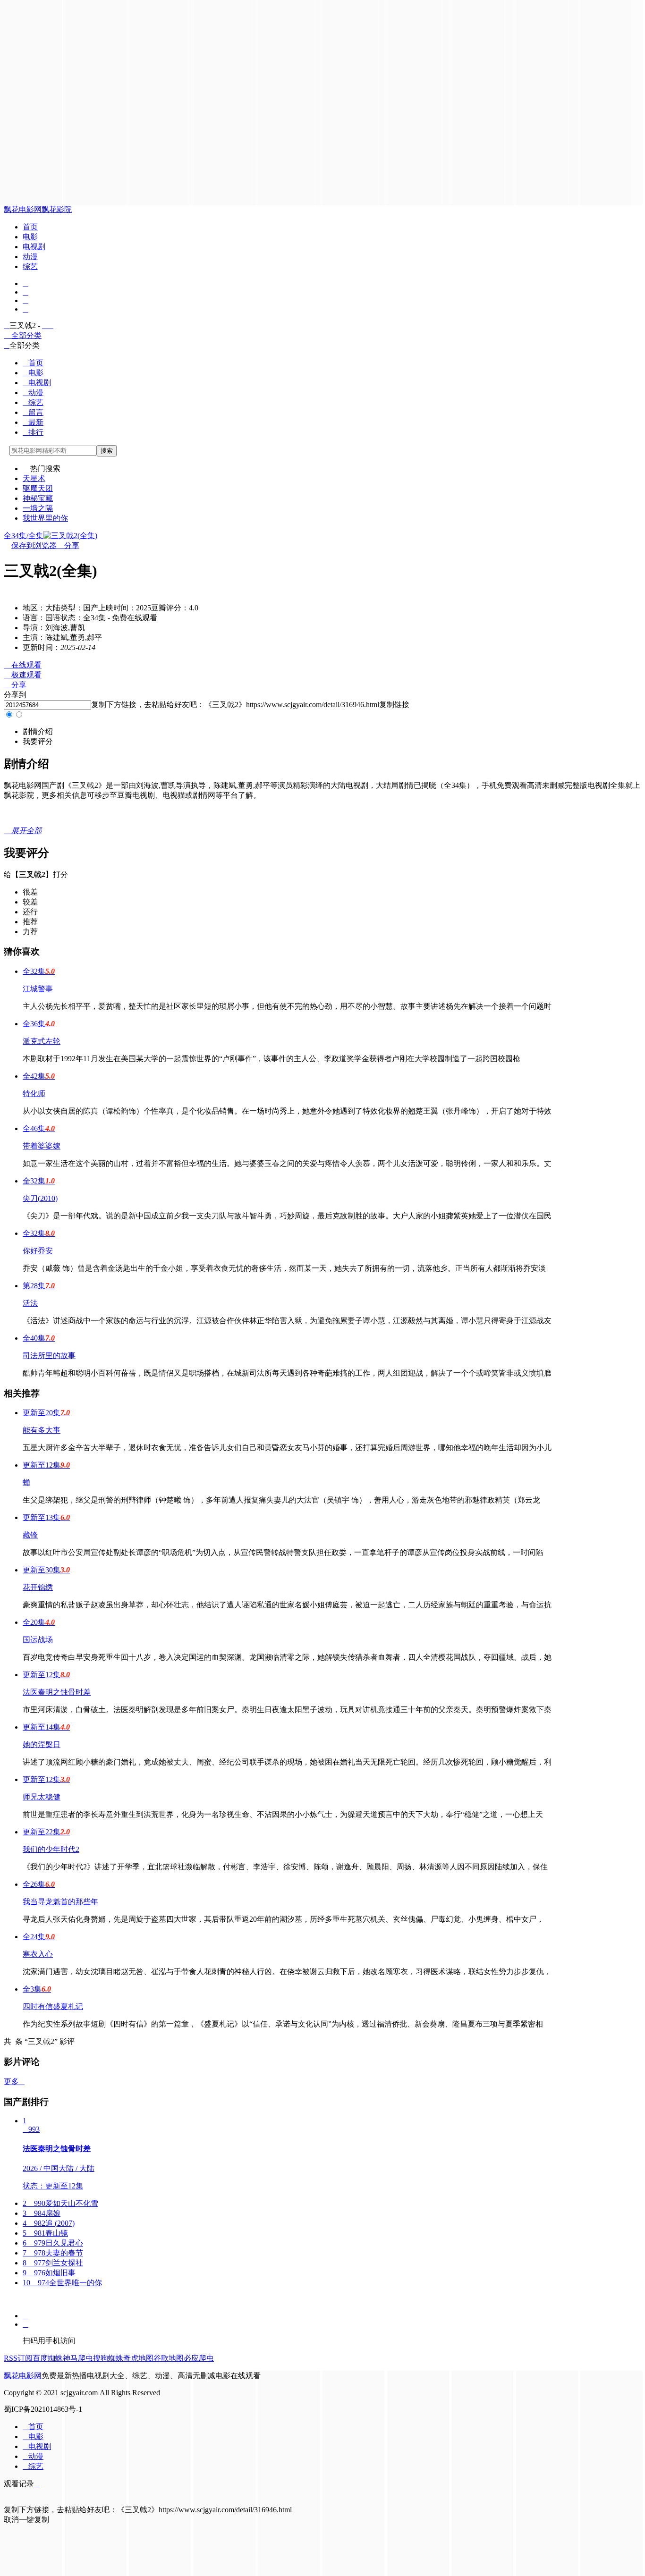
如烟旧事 (49, 2273)
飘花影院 (57, 209)
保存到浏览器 (34, 545)
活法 (30, 1303)
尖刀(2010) (40, 1198)
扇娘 (42, 2213)
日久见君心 (53, 2243)
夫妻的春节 (53, 2253)
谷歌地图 (169, 2358)
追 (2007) (49, 2223)
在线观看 (23, 665)
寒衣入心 (38, 1954)
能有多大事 (42, 1430)
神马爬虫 (78, 2358)
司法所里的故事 (49, 1356)
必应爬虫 (199, 2358)
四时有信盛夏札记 (53, 2006)
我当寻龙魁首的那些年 (60, 1902)
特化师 (34, 1094)
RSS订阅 (18, 2358)
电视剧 (34, 247)
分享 (68, 545)
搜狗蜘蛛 (108, 2358)
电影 (30, 237)
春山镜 (45, 2233)
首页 (30, 227)
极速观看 (23, 675)
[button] (38, 731)
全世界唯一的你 (62, 2283)
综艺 (30, 266)
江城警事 (38, 989)
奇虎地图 (138, 2358)
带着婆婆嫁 (42, 1146)
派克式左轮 (42, 1041)
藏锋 (30, 1535)
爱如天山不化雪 (60, 2203)
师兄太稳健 (42, 1797)
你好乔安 (38, 1251)
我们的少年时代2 (51, 1849)
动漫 (30, 257)
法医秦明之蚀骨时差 (57, 1692)
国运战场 (38, 1640)
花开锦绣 (38, 1587)
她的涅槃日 (42, 1744)
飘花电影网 (23, 209)
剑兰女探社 (53, 2263)
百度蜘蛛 (48, 2358)
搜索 (107, 451)
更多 (14, 2082)
